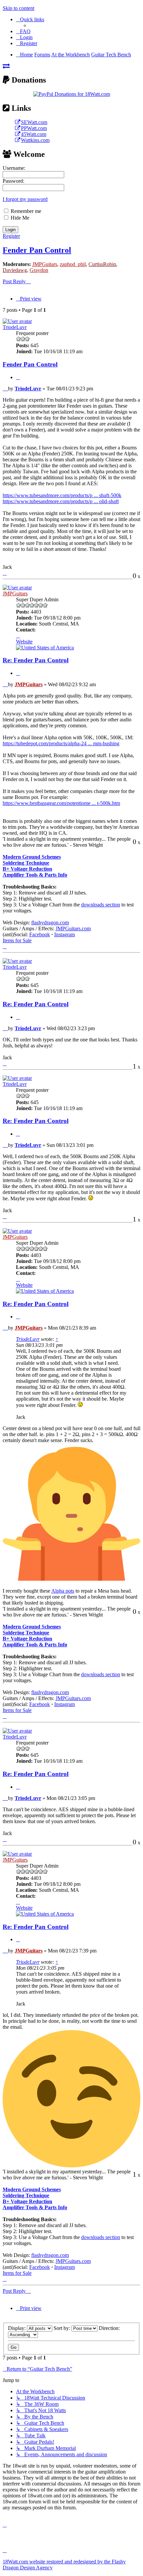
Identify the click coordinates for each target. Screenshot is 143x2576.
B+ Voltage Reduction (27, 869)
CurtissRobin (102, 264)
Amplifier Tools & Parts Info (35, 875)
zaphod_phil (73, 264)
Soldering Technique (26, 863)
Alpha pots (63, 1591)
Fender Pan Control (37, 250)
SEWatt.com (34, 122)
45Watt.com (34, 134)
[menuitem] (23, 31)
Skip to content (18, 8)
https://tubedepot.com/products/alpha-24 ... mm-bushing (61, 743)
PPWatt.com (34, 128)
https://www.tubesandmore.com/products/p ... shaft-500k (62, 495)
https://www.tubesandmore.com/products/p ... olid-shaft (61, 501)
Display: (17, 2328)
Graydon (39, 270)
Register (11, 236)
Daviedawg (15, 270)
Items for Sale (17, 940)
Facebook (40, 934)
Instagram (65, 934)
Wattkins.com (35, 140)
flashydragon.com (50, 923)
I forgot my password (25, 199)
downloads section (101, 905)
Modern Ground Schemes (32, 857)
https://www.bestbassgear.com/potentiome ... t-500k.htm (61, 803)
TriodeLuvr (15, 327)
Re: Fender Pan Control (36, 660)
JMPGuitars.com (73, 928)
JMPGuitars (45, 264)
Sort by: (63, 2328)
